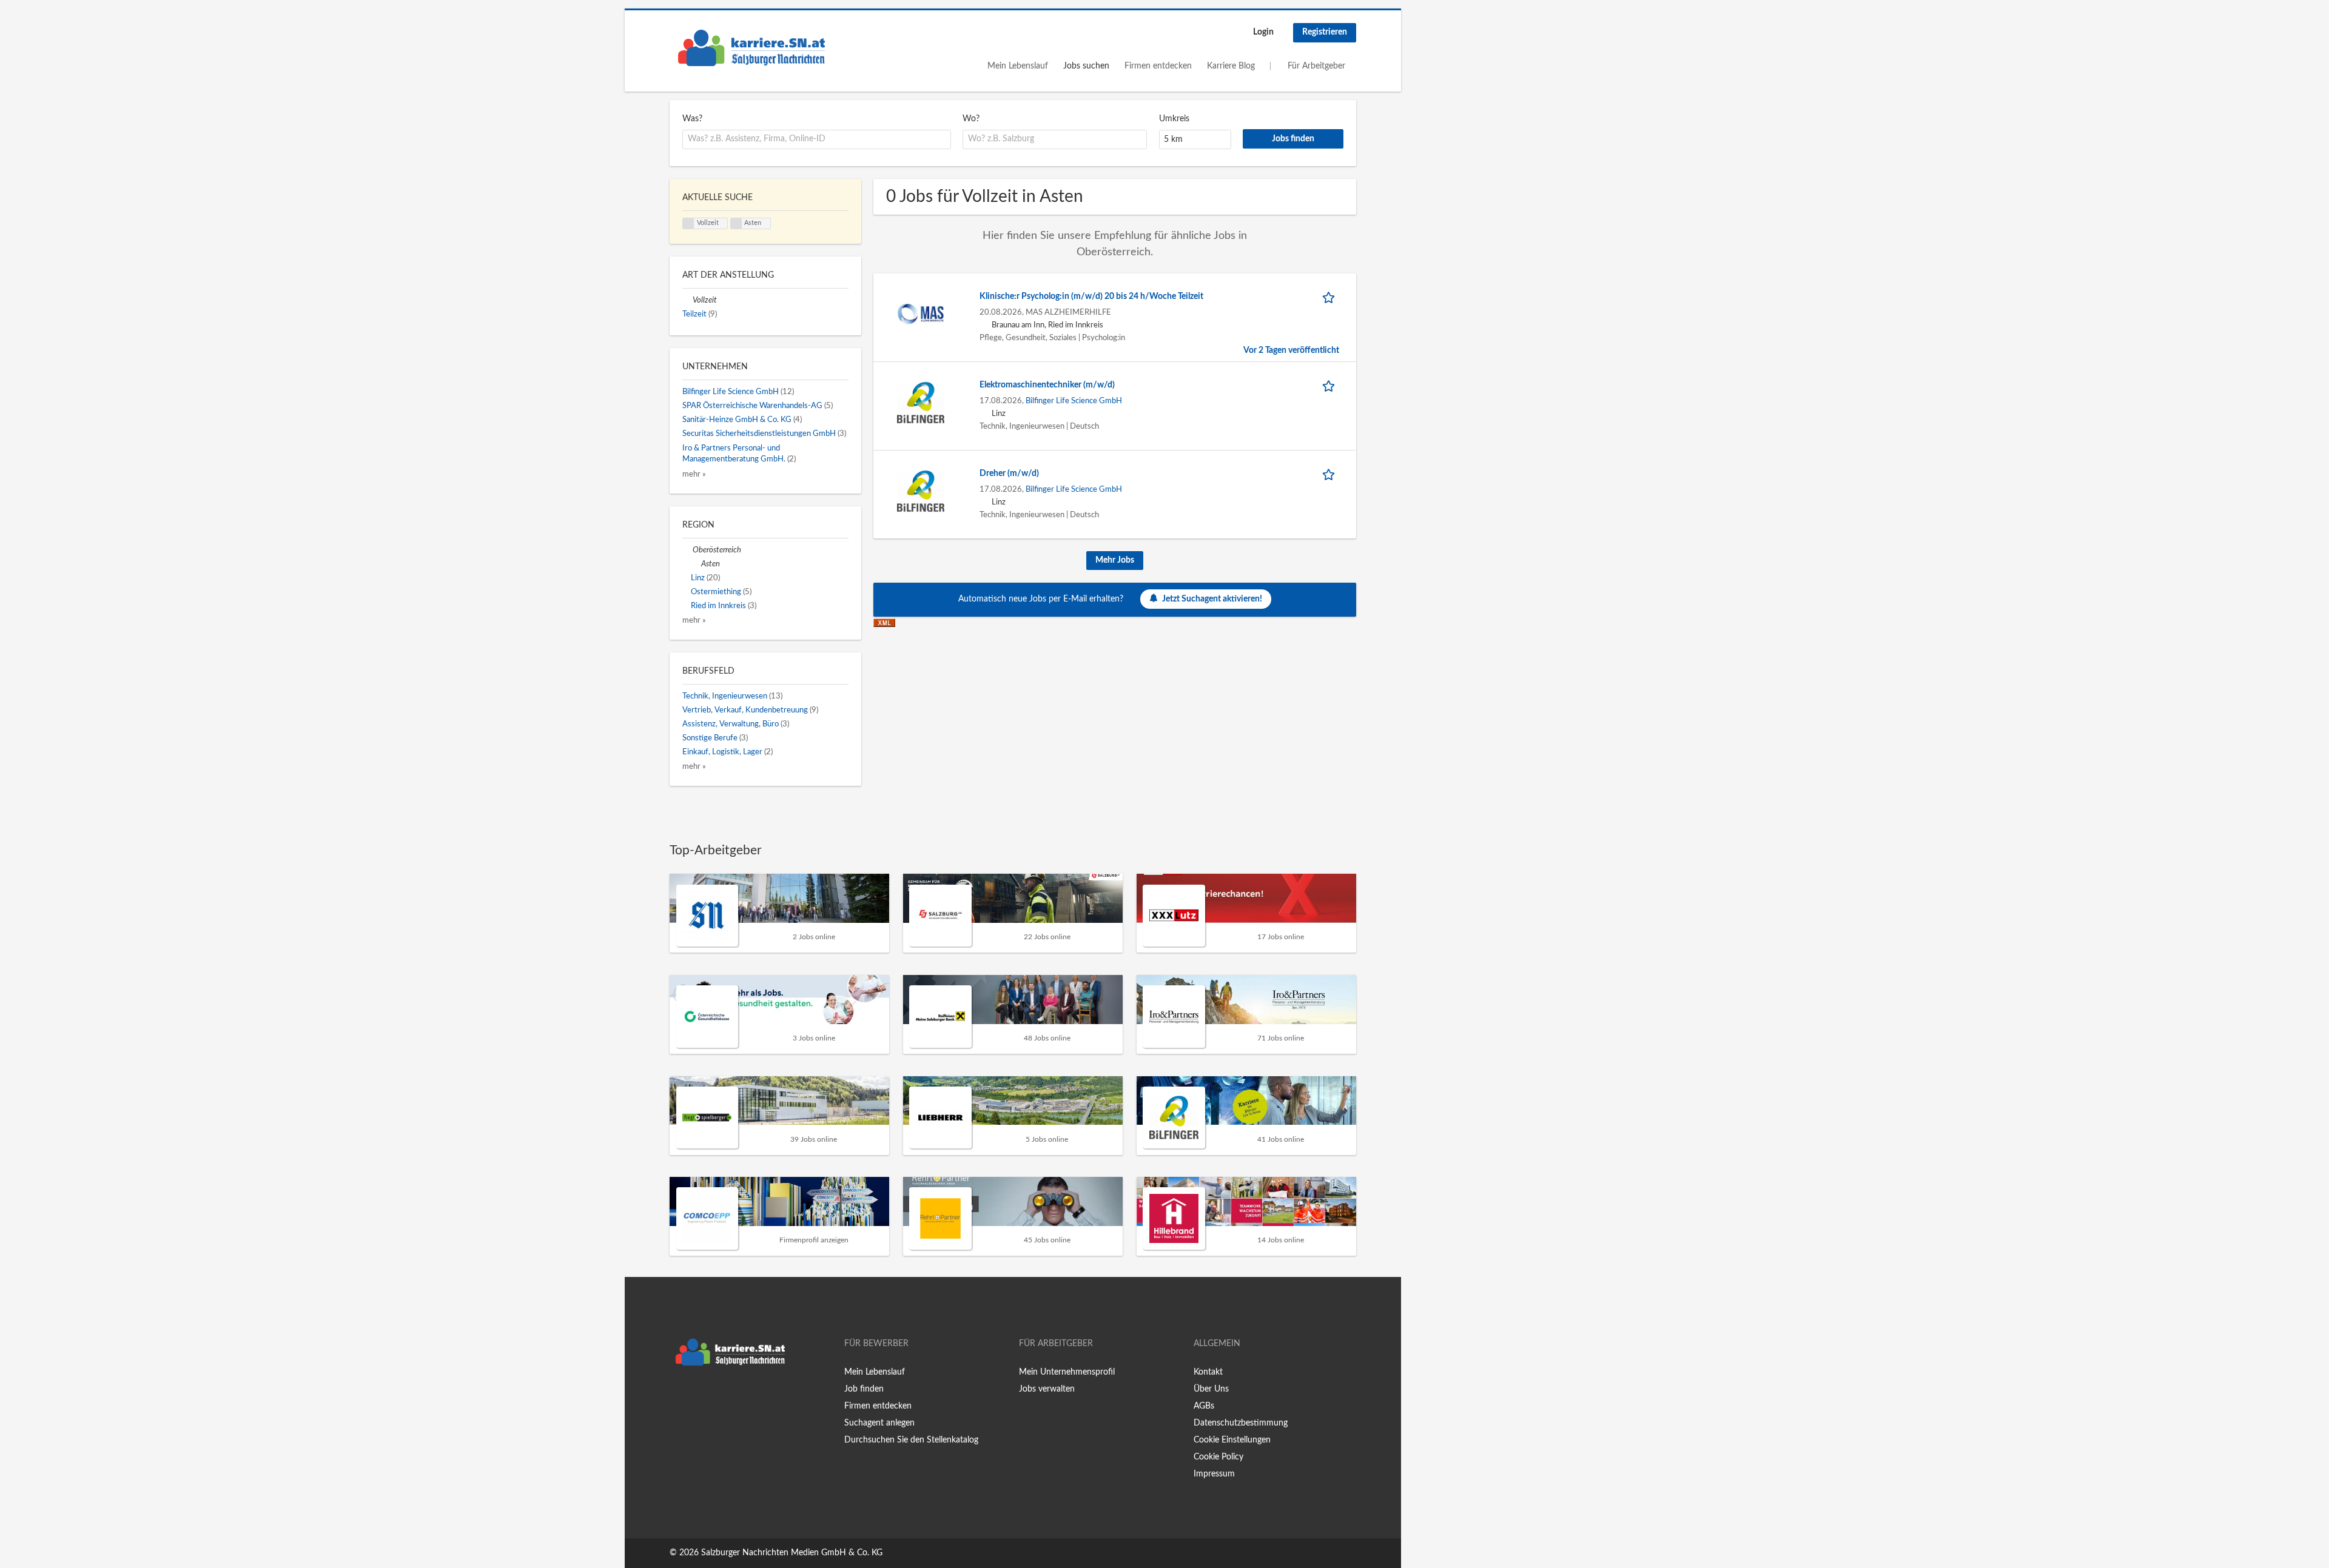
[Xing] (698, 1397)
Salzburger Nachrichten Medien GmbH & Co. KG (792, 1553)
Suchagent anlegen (879, 1423)
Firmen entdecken (1158, 66)
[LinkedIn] (716, 1397)
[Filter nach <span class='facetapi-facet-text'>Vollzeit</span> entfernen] (688, 224)
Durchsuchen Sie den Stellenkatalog (911, 1440)
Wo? (971, 119)
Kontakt (1208, 1372)
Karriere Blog (1231, 66)
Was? (692, 119)
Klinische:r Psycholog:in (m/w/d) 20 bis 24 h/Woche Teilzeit (1091, 297)
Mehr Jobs (1115, 560)
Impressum (1214, 1474)
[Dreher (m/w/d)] (921, 491)
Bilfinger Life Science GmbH (1074, 401)
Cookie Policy (1218, 1457)
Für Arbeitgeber (1316, 66)
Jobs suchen (1086, 66)
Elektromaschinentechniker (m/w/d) (1047, 385)
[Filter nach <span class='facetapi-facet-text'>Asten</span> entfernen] (736, 224)
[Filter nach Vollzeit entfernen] (687, 300)
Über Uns (1211, 1389)
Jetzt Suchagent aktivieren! (1212, 599)
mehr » (694, 474)
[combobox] (817, 139)
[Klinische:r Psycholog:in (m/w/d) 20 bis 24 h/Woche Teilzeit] (921, 313)
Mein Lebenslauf (1018, 66)
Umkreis (1174, 119)
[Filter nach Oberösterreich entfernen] (687, 550)
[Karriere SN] (751, 48)
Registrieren (1325, 32)
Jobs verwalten (1047, 1389)
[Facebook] (678, 1397)
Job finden (864, 1389)
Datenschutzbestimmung (1241, 1423)
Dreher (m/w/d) (1009, 474)
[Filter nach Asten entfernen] (696, 564)
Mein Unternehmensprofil (1067, 1372)
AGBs (1204, 1406)
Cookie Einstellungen (1232, 1440)
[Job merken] (1331, 297)
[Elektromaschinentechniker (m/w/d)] (921, 402)
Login (1263, 32)
